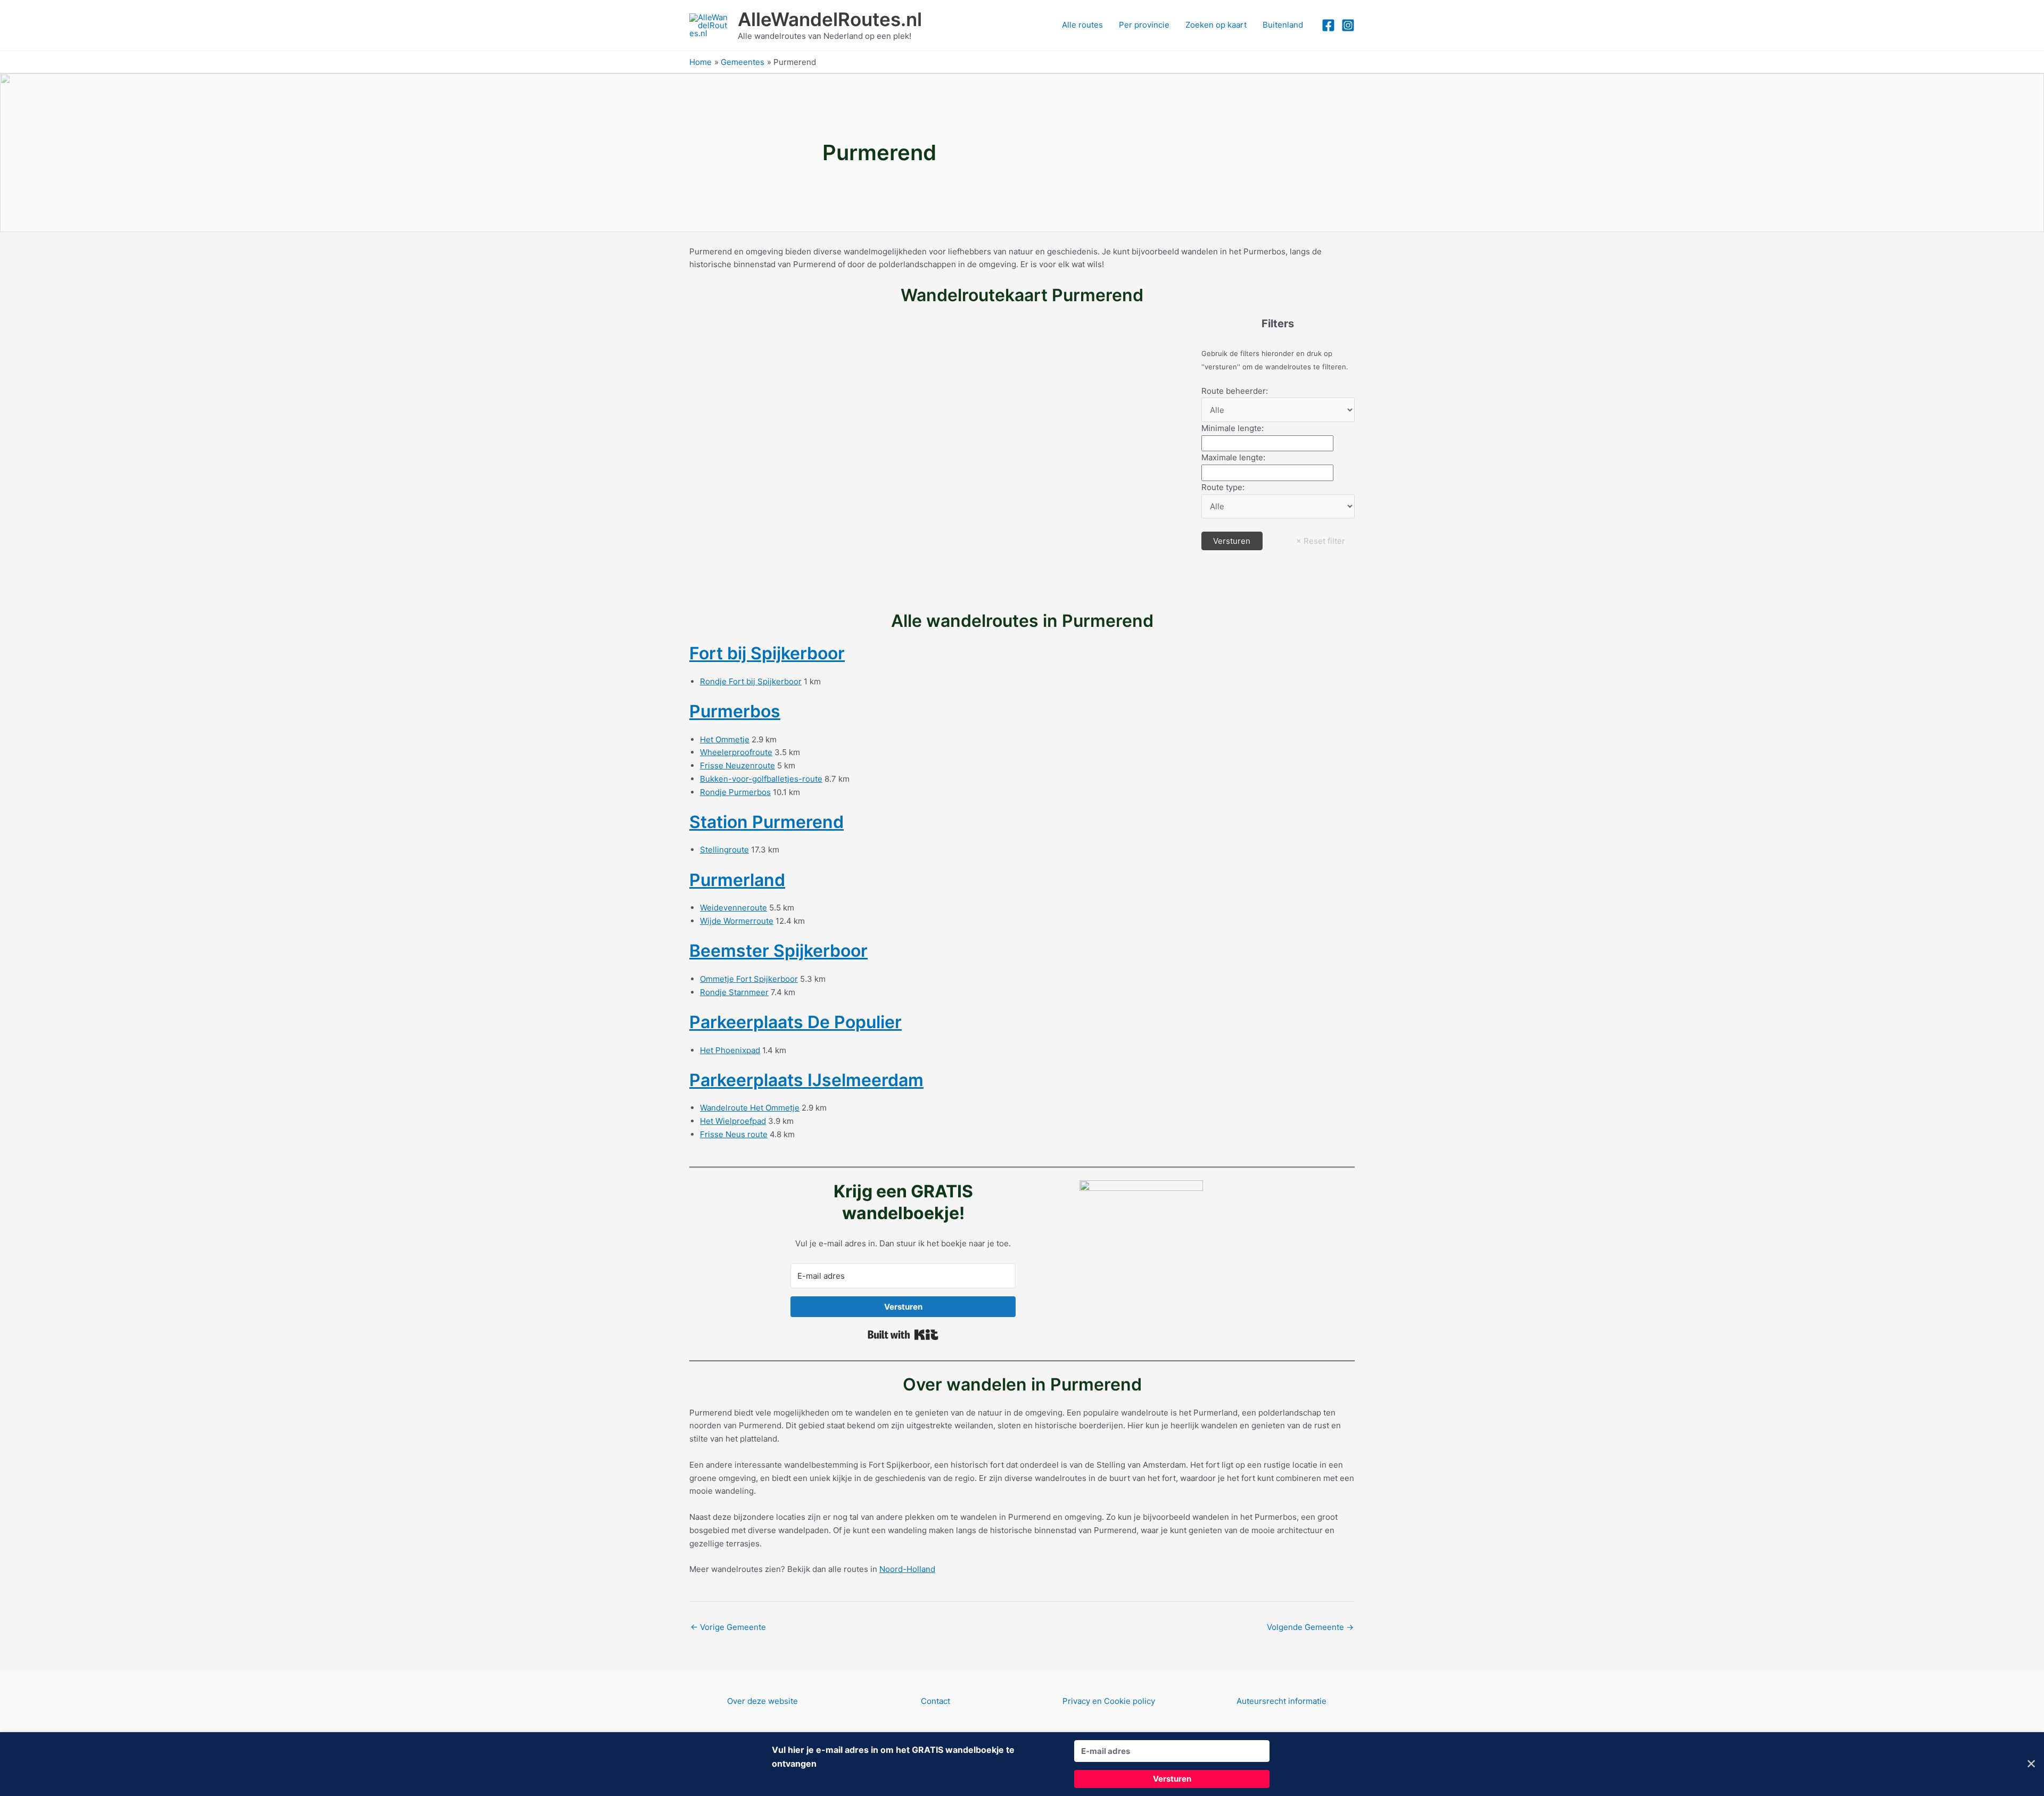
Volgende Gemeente (1310, 1627)
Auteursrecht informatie (1281, 1701)
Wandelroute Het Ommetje (750, 1108)
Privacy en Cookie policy (1109, 1701)
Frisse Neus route (734, 1134)
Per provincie (1144, 25)
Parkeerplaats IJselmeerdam (806, 1080)
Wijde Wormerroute (737, 921)
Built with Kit (903, 1335)
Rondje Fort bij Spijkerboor (751, 681)
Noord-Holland (907, 1569)
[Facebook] (1328, 25)
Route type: (1223, 487)
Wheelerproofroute (736, 752)
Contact (936, 1701)
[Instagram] (1348, 25)
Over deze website (763, 1701)
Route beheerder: (1235, 391)
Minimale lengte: (1233, 428)
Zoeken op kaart (1216, 25)
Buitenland (1283, 25)
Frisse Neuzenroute (737, 765)
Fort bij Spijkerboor (767, 653)
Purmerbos (735, 711)
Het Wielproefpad (733, 1121)
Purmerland (737, 880)
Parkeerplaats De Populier (796, 1022)
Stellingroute (724, 850)
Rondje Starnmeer (734, 992)
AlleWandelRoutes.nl (830, 19)
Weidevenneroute (733, 908)
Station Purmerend (767, 822)
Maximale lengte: (1233, 457)
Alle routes (1082, 25)
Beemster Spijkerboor (778, 951)
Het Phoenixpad (730, 1050)
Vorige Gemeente (728, 1627)
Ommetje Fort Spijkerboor (749, 979)
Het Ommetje (725, 739)
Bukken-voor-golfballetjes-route (761, 779)
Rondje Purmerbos (735, 792)
